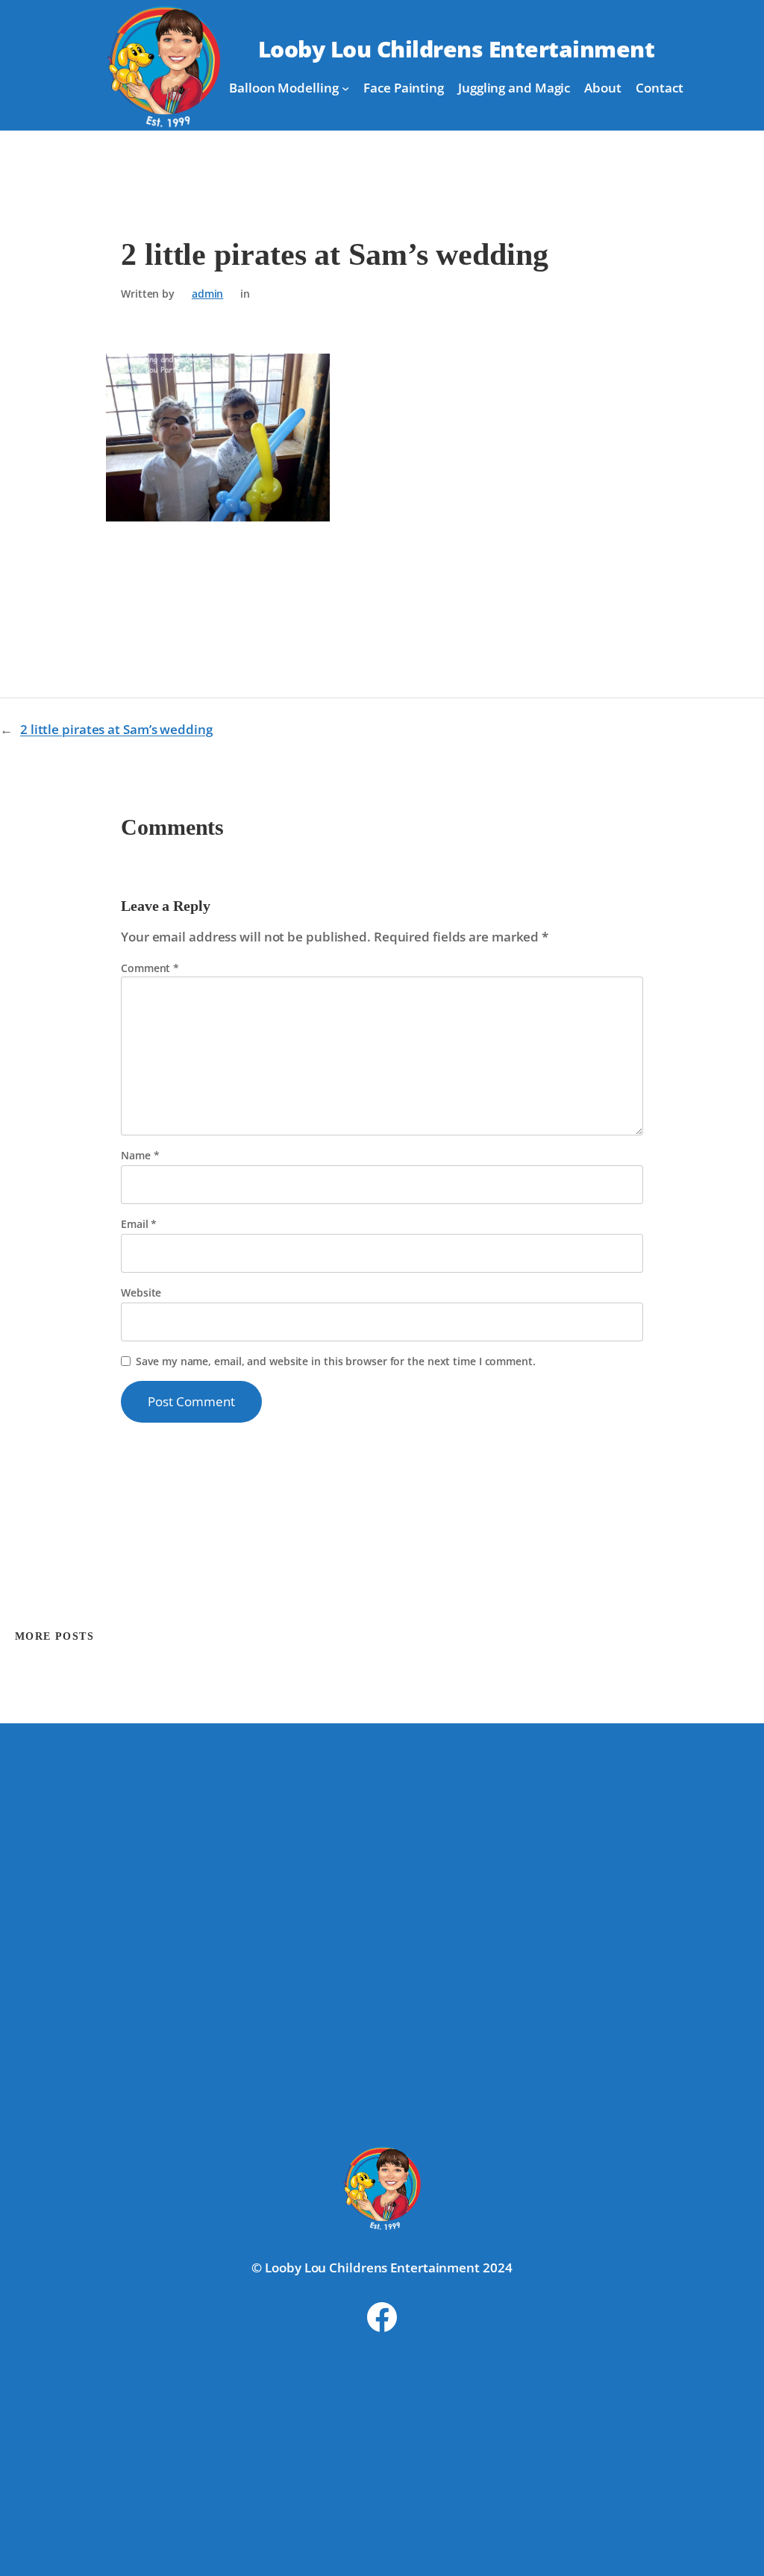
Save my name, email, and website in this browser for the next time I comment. (335, 1361)
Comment (150, 968)
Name (140, 1155)
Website (141, 1292)
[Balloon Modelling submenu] (345, 88)
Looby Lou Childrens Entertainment (457, 49)
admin (208, 294)
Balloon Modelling (284, 88)
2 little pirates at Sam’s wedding (116, 729)
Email (139, 1224)
